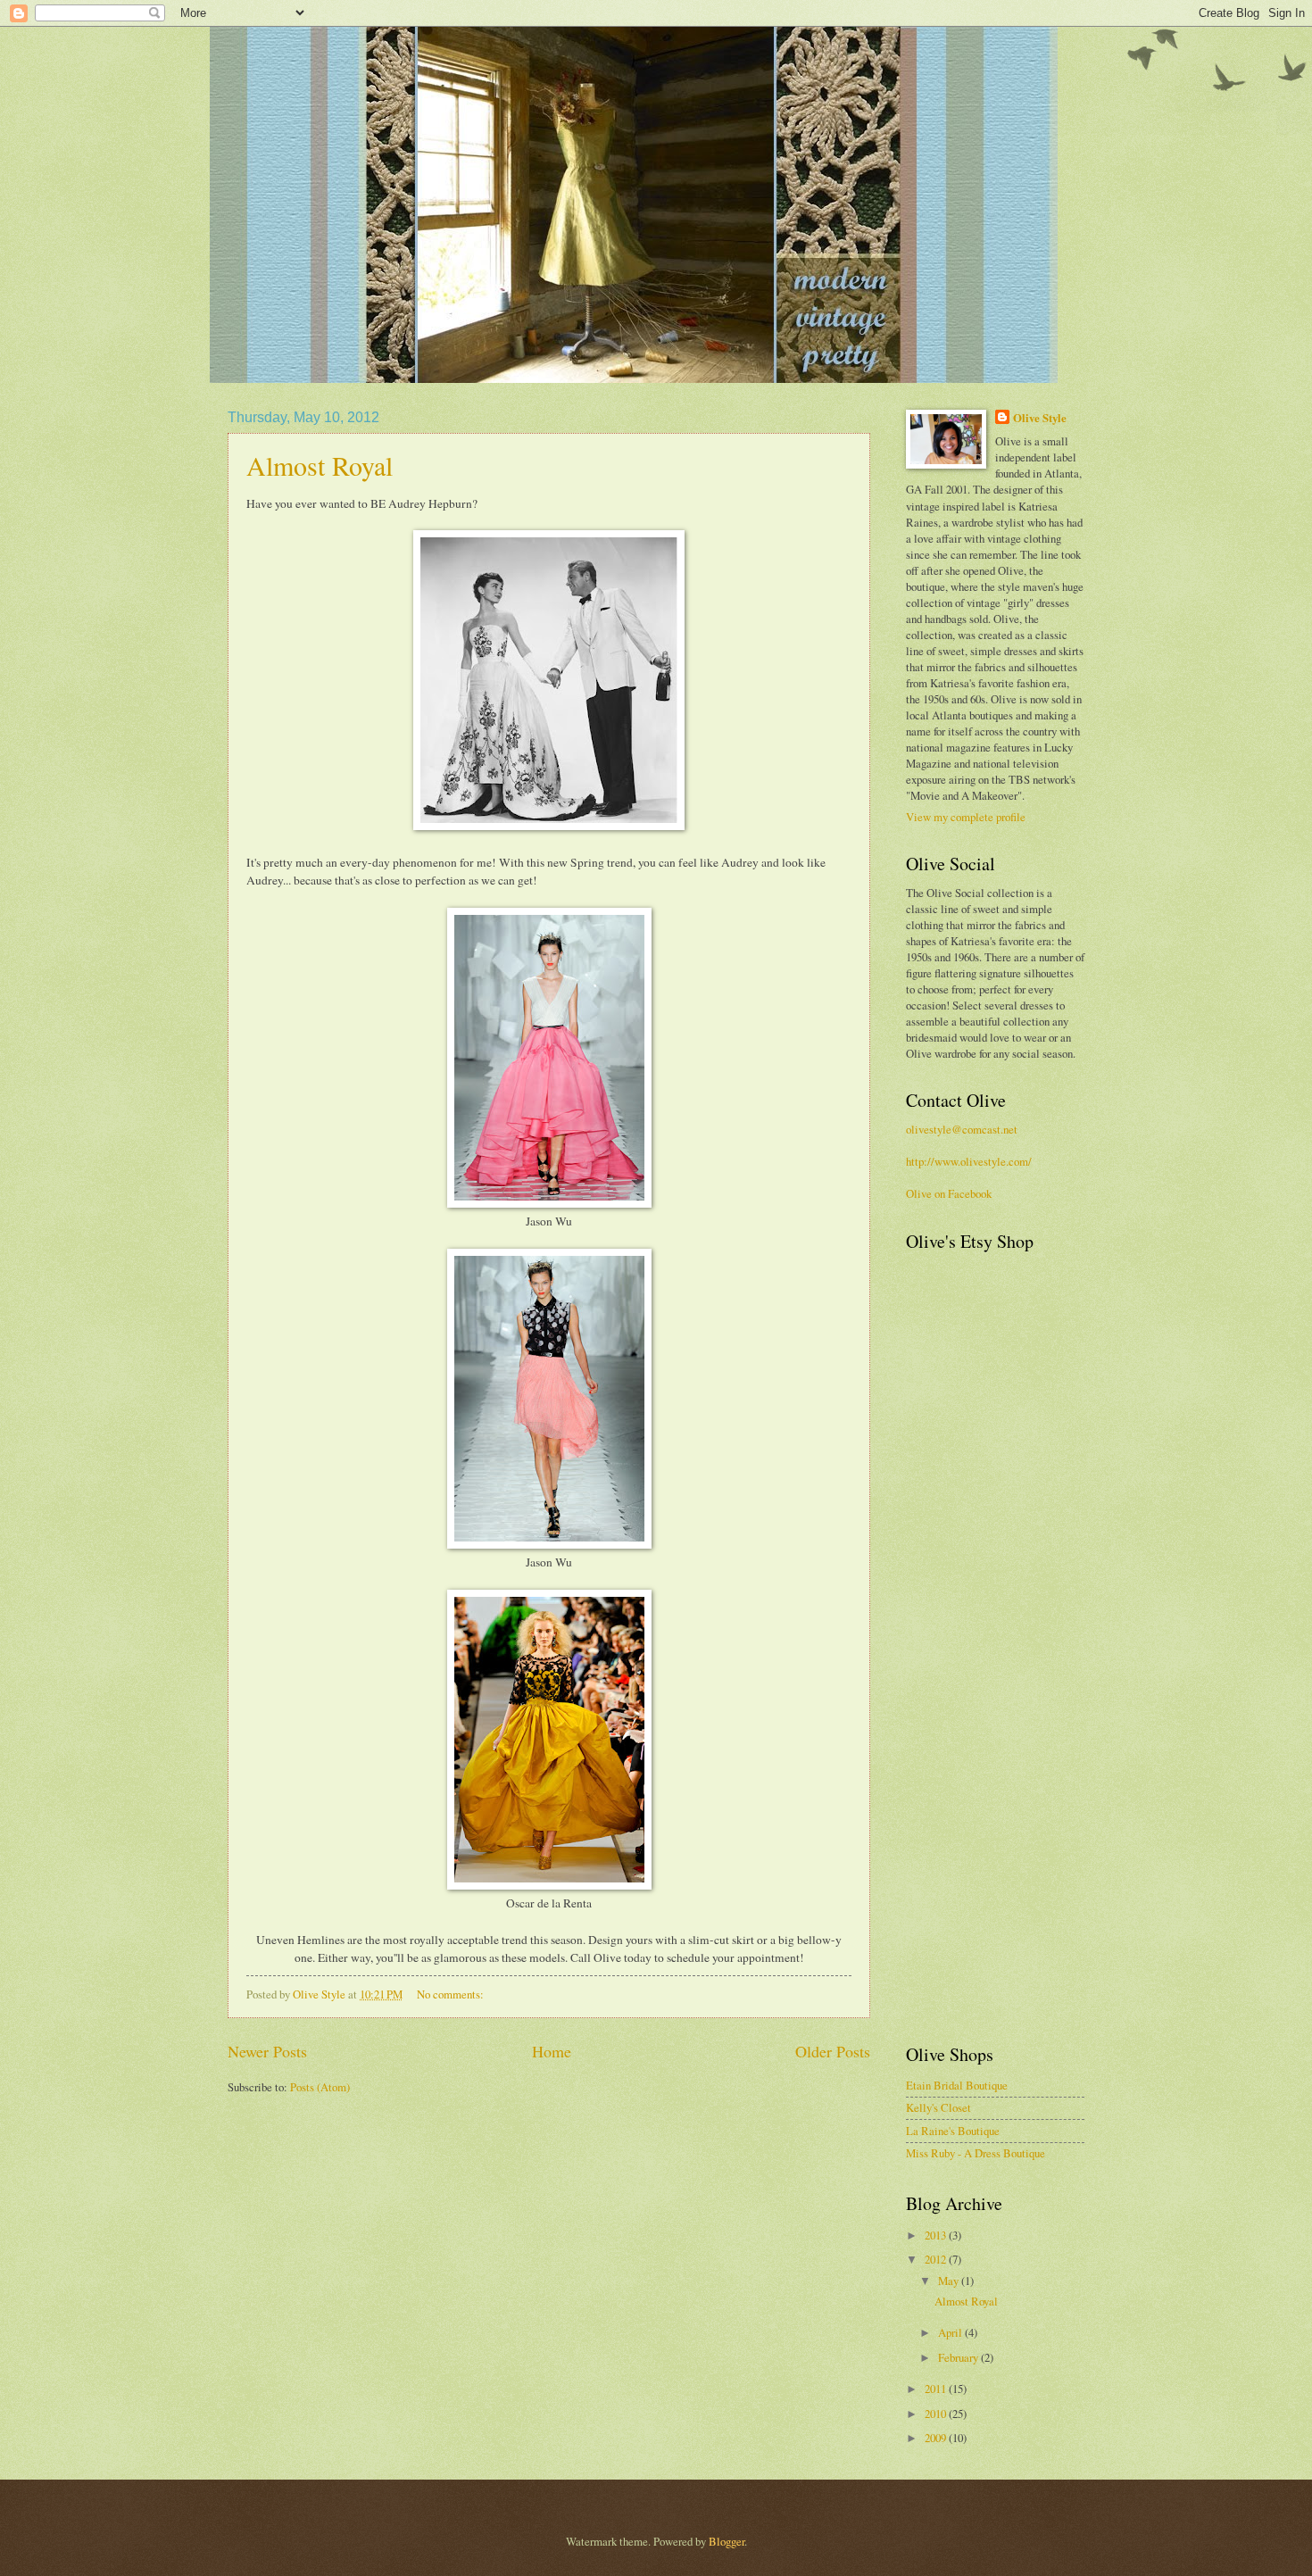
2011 (937, 2389)
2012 (937, 2259)
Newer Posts (267, 2051)
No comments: (452, 1994)
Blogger (727, 2541)
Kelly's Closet (938, 2107)
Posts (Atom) (320, 2087)
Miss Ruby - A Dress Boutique (976, 2153)
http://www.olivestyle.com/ (969, 1161)
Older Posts (833, 2051)
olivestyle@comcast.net (962, 1129)
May (950, 2281)
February (959, 2357)
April (951, 2332)
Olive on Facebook (949, 1193)
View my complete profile (966, 817)
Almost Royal (320, 465)
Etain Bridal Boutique (957, 2085)
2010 (937, 2414)
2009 (937, 2438)
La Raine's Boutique (953, 2131)
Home (552, 2051)
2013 (937, 2235)
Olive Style (1040, 418)
